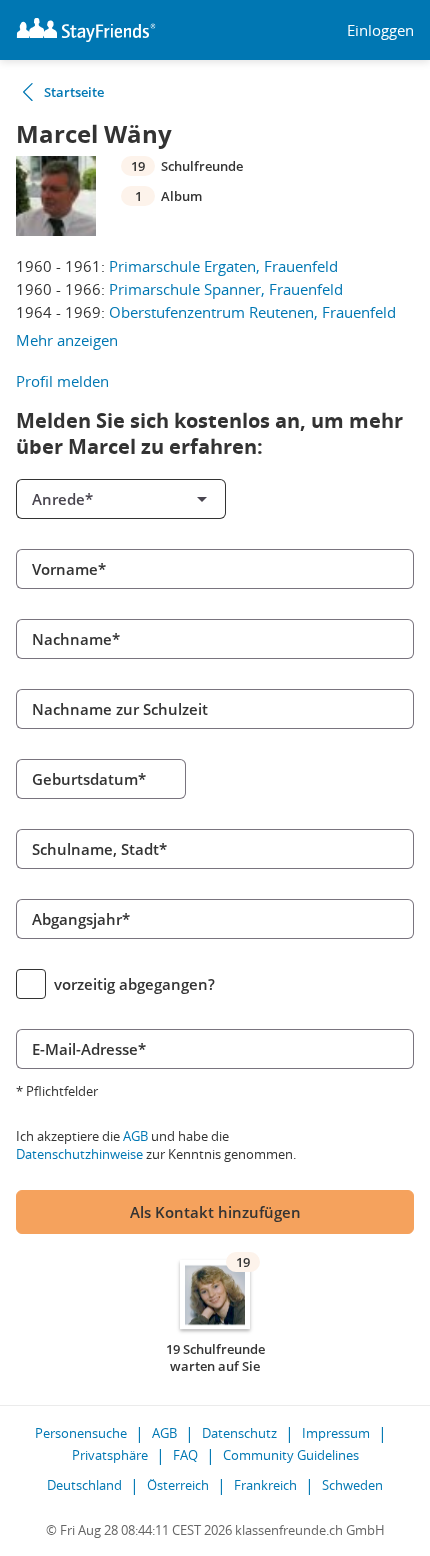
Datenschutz (239, 1433)
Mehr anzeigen (67, 340)
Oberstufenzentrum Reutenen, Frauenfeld (252, 312)
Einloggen (380, 30)
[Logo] (86, 30)
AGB (135, 1136)
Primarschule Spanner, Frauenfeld (226, 289)
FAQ (185, 1455)
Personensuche (81, 1433)
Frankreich (265, 1485)
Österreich (178, 1485)
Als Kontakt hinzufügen (215, 1212)
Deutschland (84, 1485)
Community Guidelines (291, 1455)
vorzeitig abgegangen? (134, 984)
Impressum (336, 1433)
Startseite (74, 92)
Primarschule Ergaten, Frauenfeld (223, 266)
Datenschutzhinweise (79, 1154)
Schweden (352, 1485)
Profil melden (62, 381)
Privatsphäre (110, 1455)
